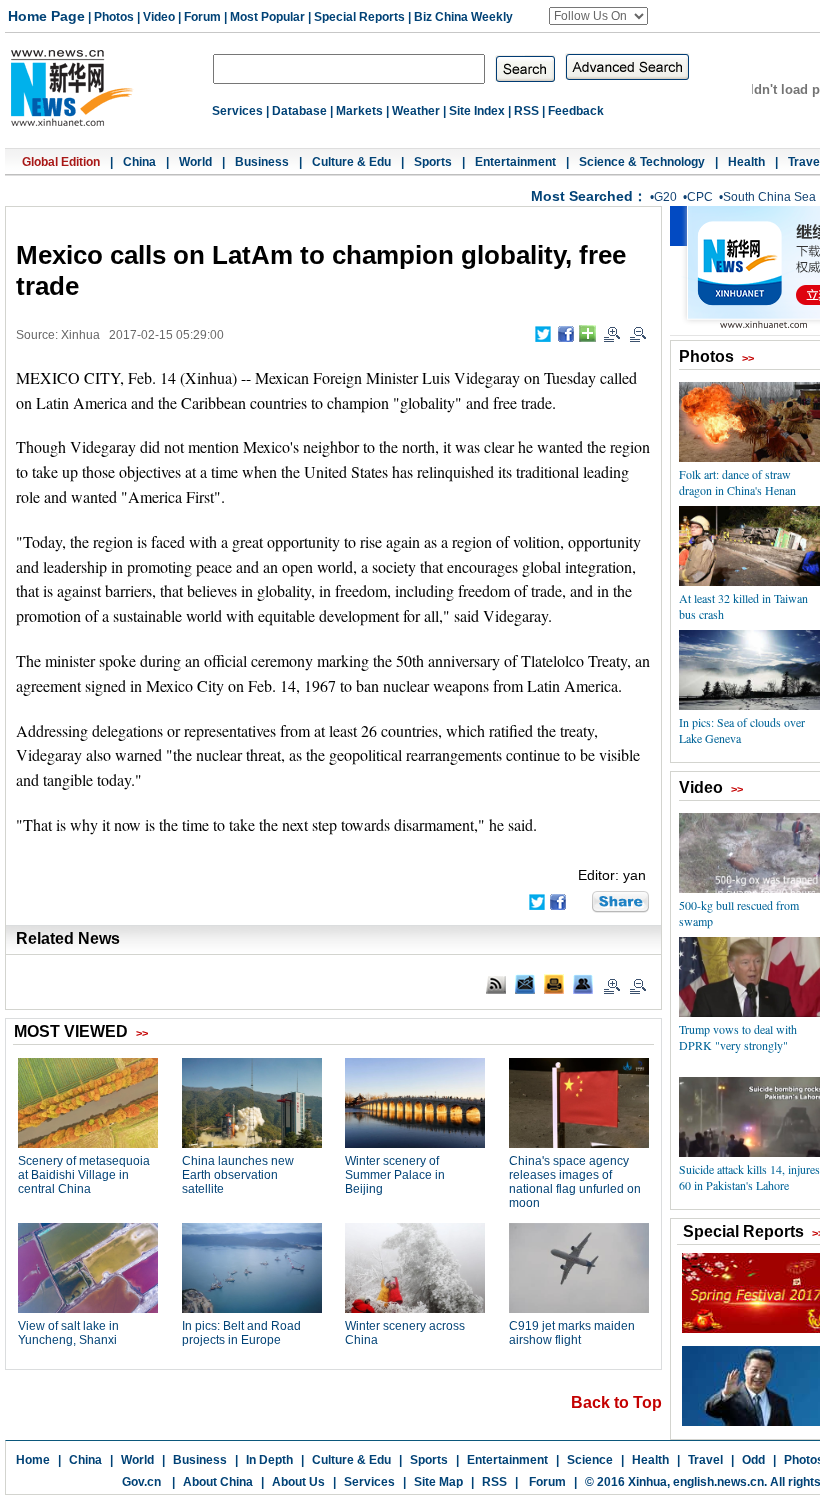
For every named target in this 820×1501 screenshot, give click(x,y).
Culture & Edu (351, 162)
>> (748, 358)
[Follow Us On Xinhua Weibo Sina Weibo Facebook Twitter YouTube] (598, 16)
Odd (753, 1460)
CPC (700, 197)
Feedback (576, 111)
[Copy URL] (583, 984)
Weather (416, 111)
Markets (359, 111)
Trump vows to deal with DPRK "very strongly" (738, 1037)
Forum (202, 17)
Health (746, 162)
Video (159, 17)
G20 (665, 197)
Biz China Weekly (463, 17)
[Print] (554, 984)
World (195, 162)
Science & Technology (642, 162)
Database (299, 111)
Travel (705, 1460)
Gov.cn (141, 1482)
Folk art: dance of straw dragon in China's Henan (737, 482)
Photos (114, 17)
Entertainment (515, 162)
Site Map (438, 1482)
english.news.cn (718, 1482)
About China (218, 1482)
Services (237, 111)
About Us (298, 1482)
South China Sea (769, 197)
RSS (526, 111)
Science (590, 1460)
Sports (433, 162)
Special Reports (359, 17)
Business (262, 162)
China (139, 162)
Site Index (477, 111)
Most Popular (267, 17)
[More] (587, 333)
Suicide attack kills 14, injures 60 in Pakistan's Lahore (749, 1177)
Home (33, 1460)
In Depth (269, 1460)
